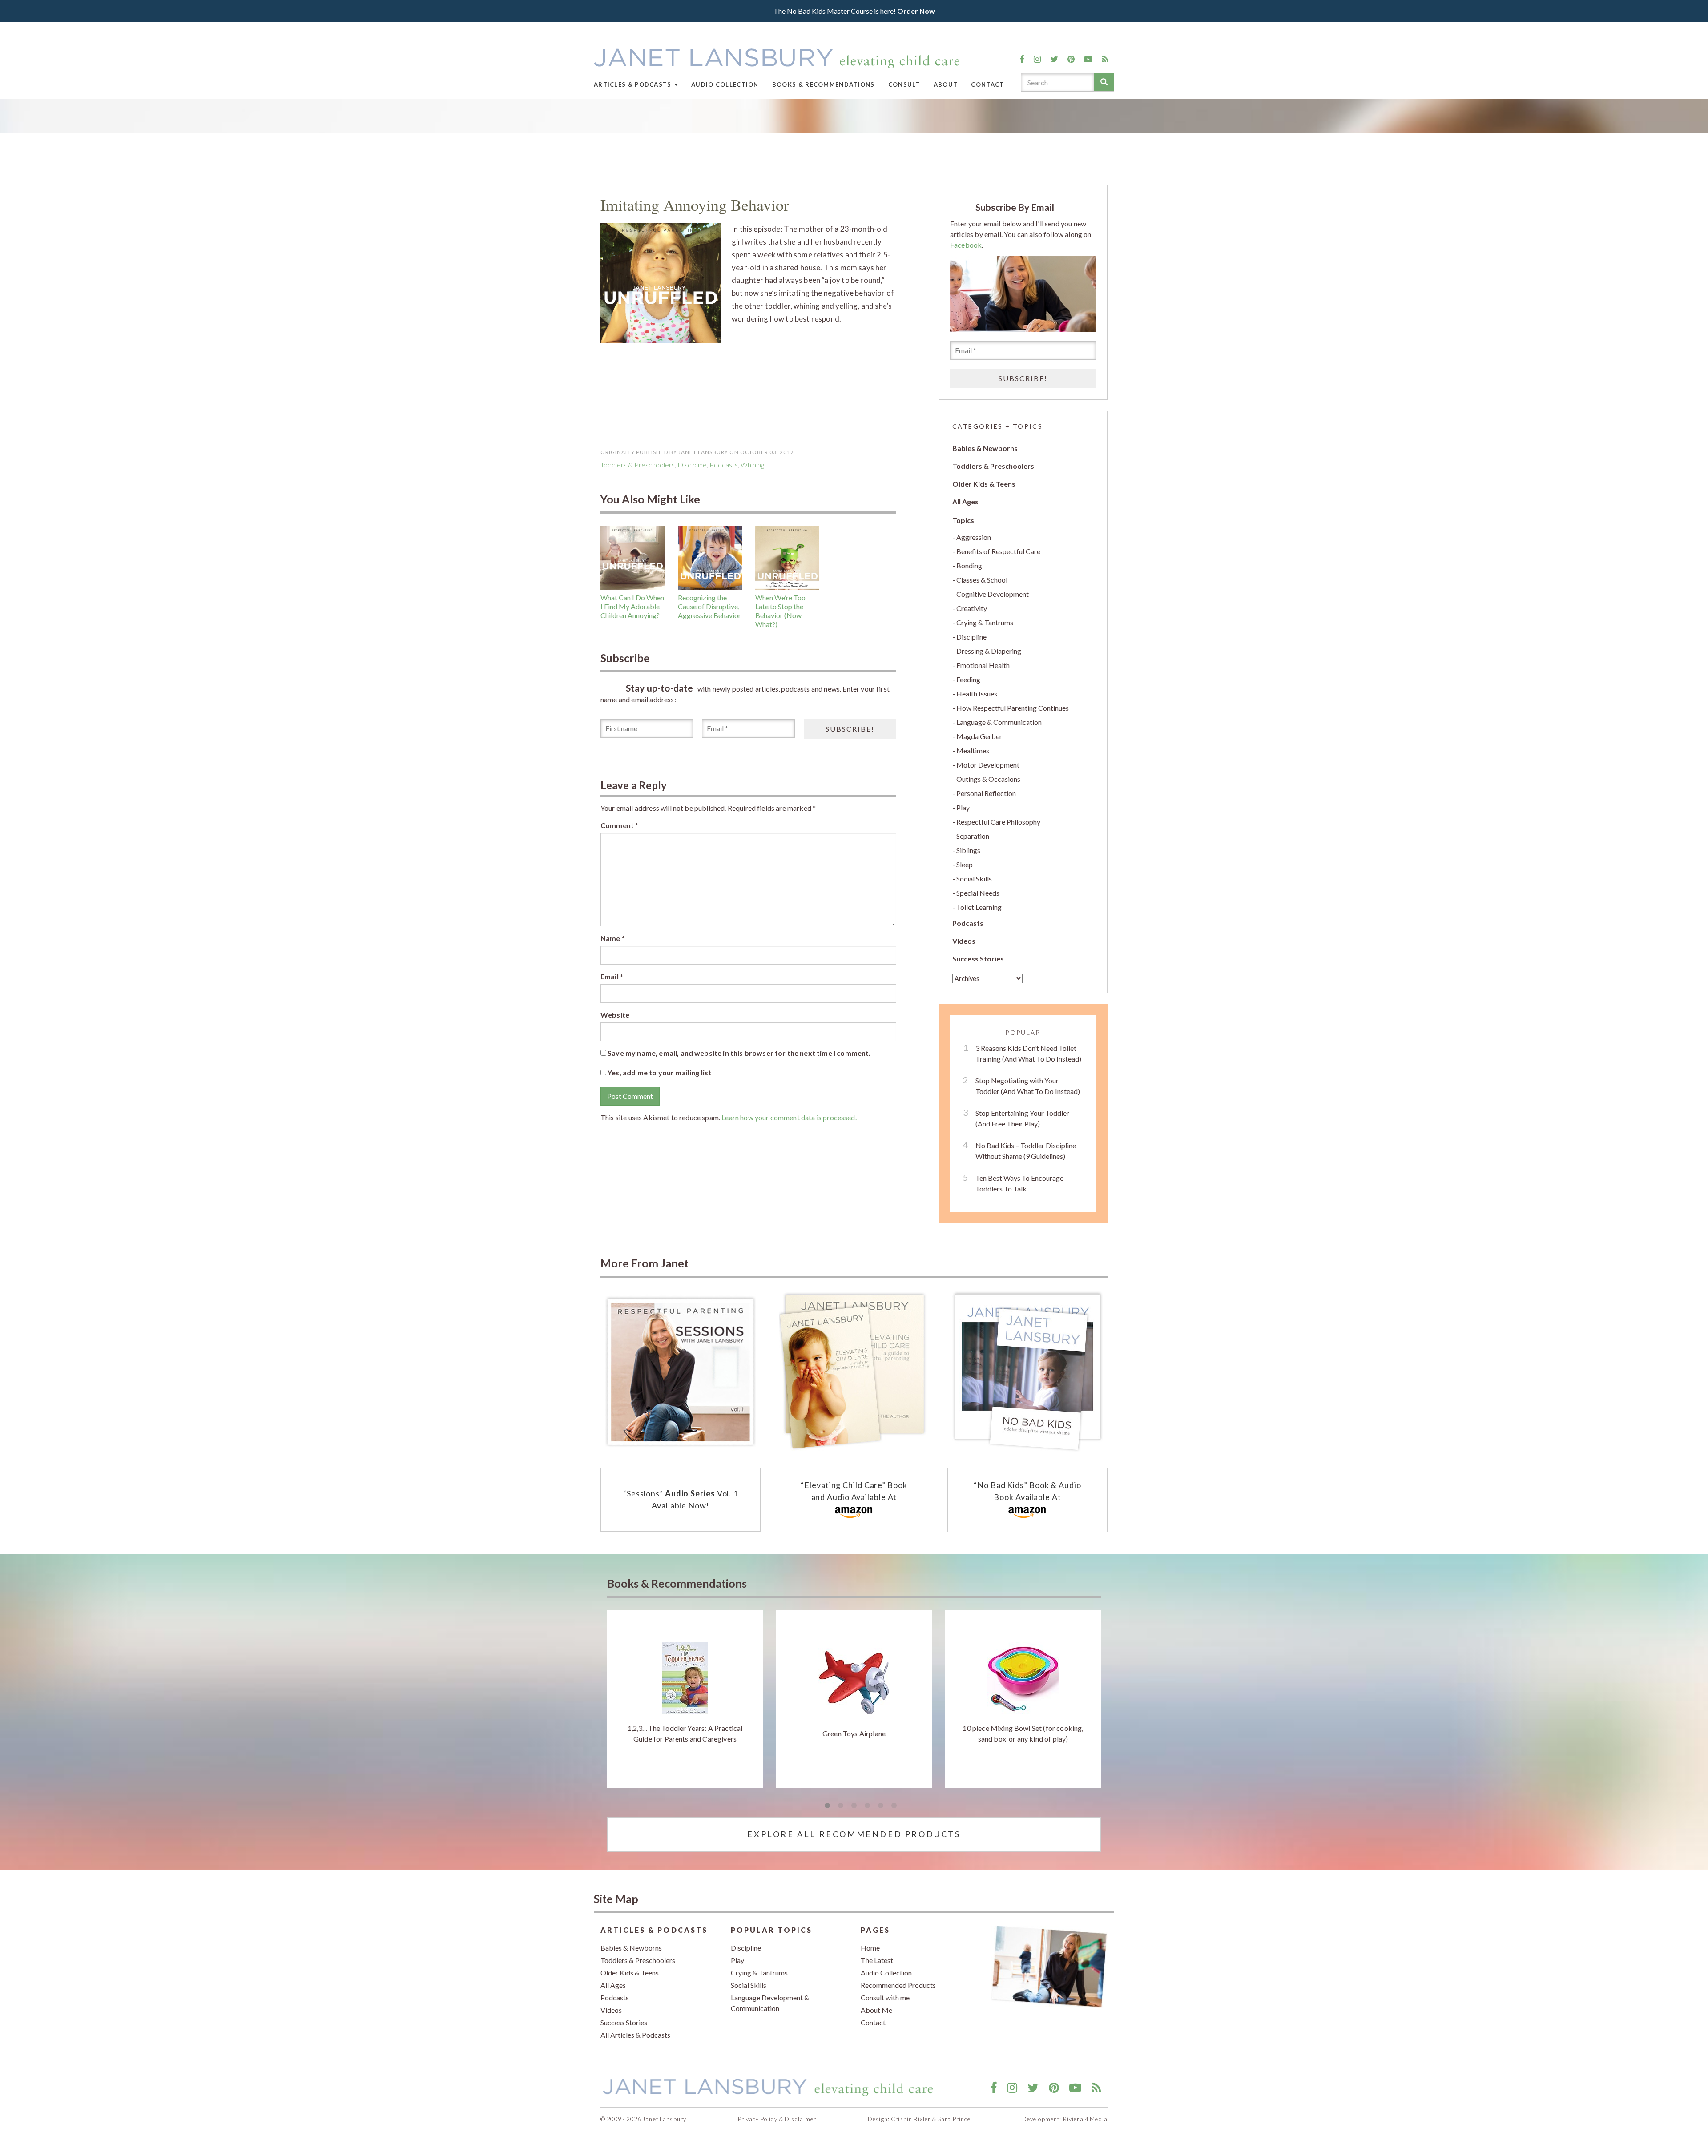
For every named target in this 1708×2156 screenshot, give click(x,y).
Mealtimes (973, 750)
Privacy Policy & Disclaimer (777, 2119)
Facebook (966, 245)
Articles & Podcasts (634, 84)
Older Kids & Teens (984, 484)
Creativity (972, 608)
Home (870, 1948)
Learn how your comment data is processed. (789, 1117)
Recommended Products (898, 1985)
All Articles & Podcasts (635, 2035)
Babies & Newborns (985, 448)
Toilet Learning (979, 907)
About (946, 84)
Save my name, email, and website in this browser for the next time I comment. (739, 1053)
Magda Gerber (979, 736)
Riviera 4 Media (1085, 2119)
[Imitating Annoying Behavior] (661, 282)
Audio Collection (725, 84)
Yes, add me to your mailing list (659, 1072)
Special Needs (978, 893)
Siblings (968, 850)
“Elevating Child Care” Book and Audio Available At (854, 1491)
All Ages (965, 501)
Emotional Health (983, 665)
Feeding (968, 679)
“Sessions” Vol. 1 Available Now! (681, 1500)
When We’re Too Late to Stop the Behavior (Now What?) (780, 611)
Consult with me (885, 1997)
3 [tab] (854, 1806)
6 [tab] (894, 1806)
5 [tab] (881, 1806)
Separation (973, 836)
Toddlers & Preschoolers (638, 465)
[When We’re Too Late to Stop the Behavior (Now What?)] (787, 558)
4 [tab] (867, 1806)
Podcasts (968, 923)
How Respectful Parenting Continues (1013, 708)
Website (615, 1015)
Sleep (965, 864)
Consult (904, 84)
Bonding (969, 565)
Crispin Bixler (911, 2119)
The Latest (877, 1960)
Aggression (974, 537)
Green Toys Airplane (854, 1733)
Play (963, 807)
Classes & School (982, 580)
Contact (987, 84)
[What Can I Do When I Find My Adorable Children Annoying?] (632, 558)
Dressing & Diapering (989, 651)
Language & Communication (999, 722)
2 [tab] (841, 1806)
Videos (964, 941)
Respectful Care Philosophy (998, 822)
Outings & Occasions (988, 779)
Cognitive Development (993, 594)
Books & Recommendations (824, 84)
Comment (619, 825)
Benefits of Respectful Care (998, 551)
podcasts (724, 465)
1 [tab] (827, 1806)
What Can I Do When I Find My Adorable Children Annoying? (632, 606)
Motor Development (988, 765)
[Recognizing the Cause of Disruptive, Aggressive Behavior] (710, 558)
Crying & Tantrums (985, 622)
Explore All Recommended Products (854, 1834)
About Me (876, 2010)
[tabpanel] (685, 1699)
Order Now (916, 11)
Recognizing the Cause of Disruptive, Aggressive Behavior (709, 606)
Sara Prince (955, 2119)
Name (613, 938)
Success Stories (978, 959)
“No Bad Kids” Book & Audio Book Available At (1027, 1491)
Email (612, 976)
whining (752, 465)
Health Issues (977, 694)
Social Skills (974, 879)
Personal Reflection (986, 793)
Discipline (692, 465)
